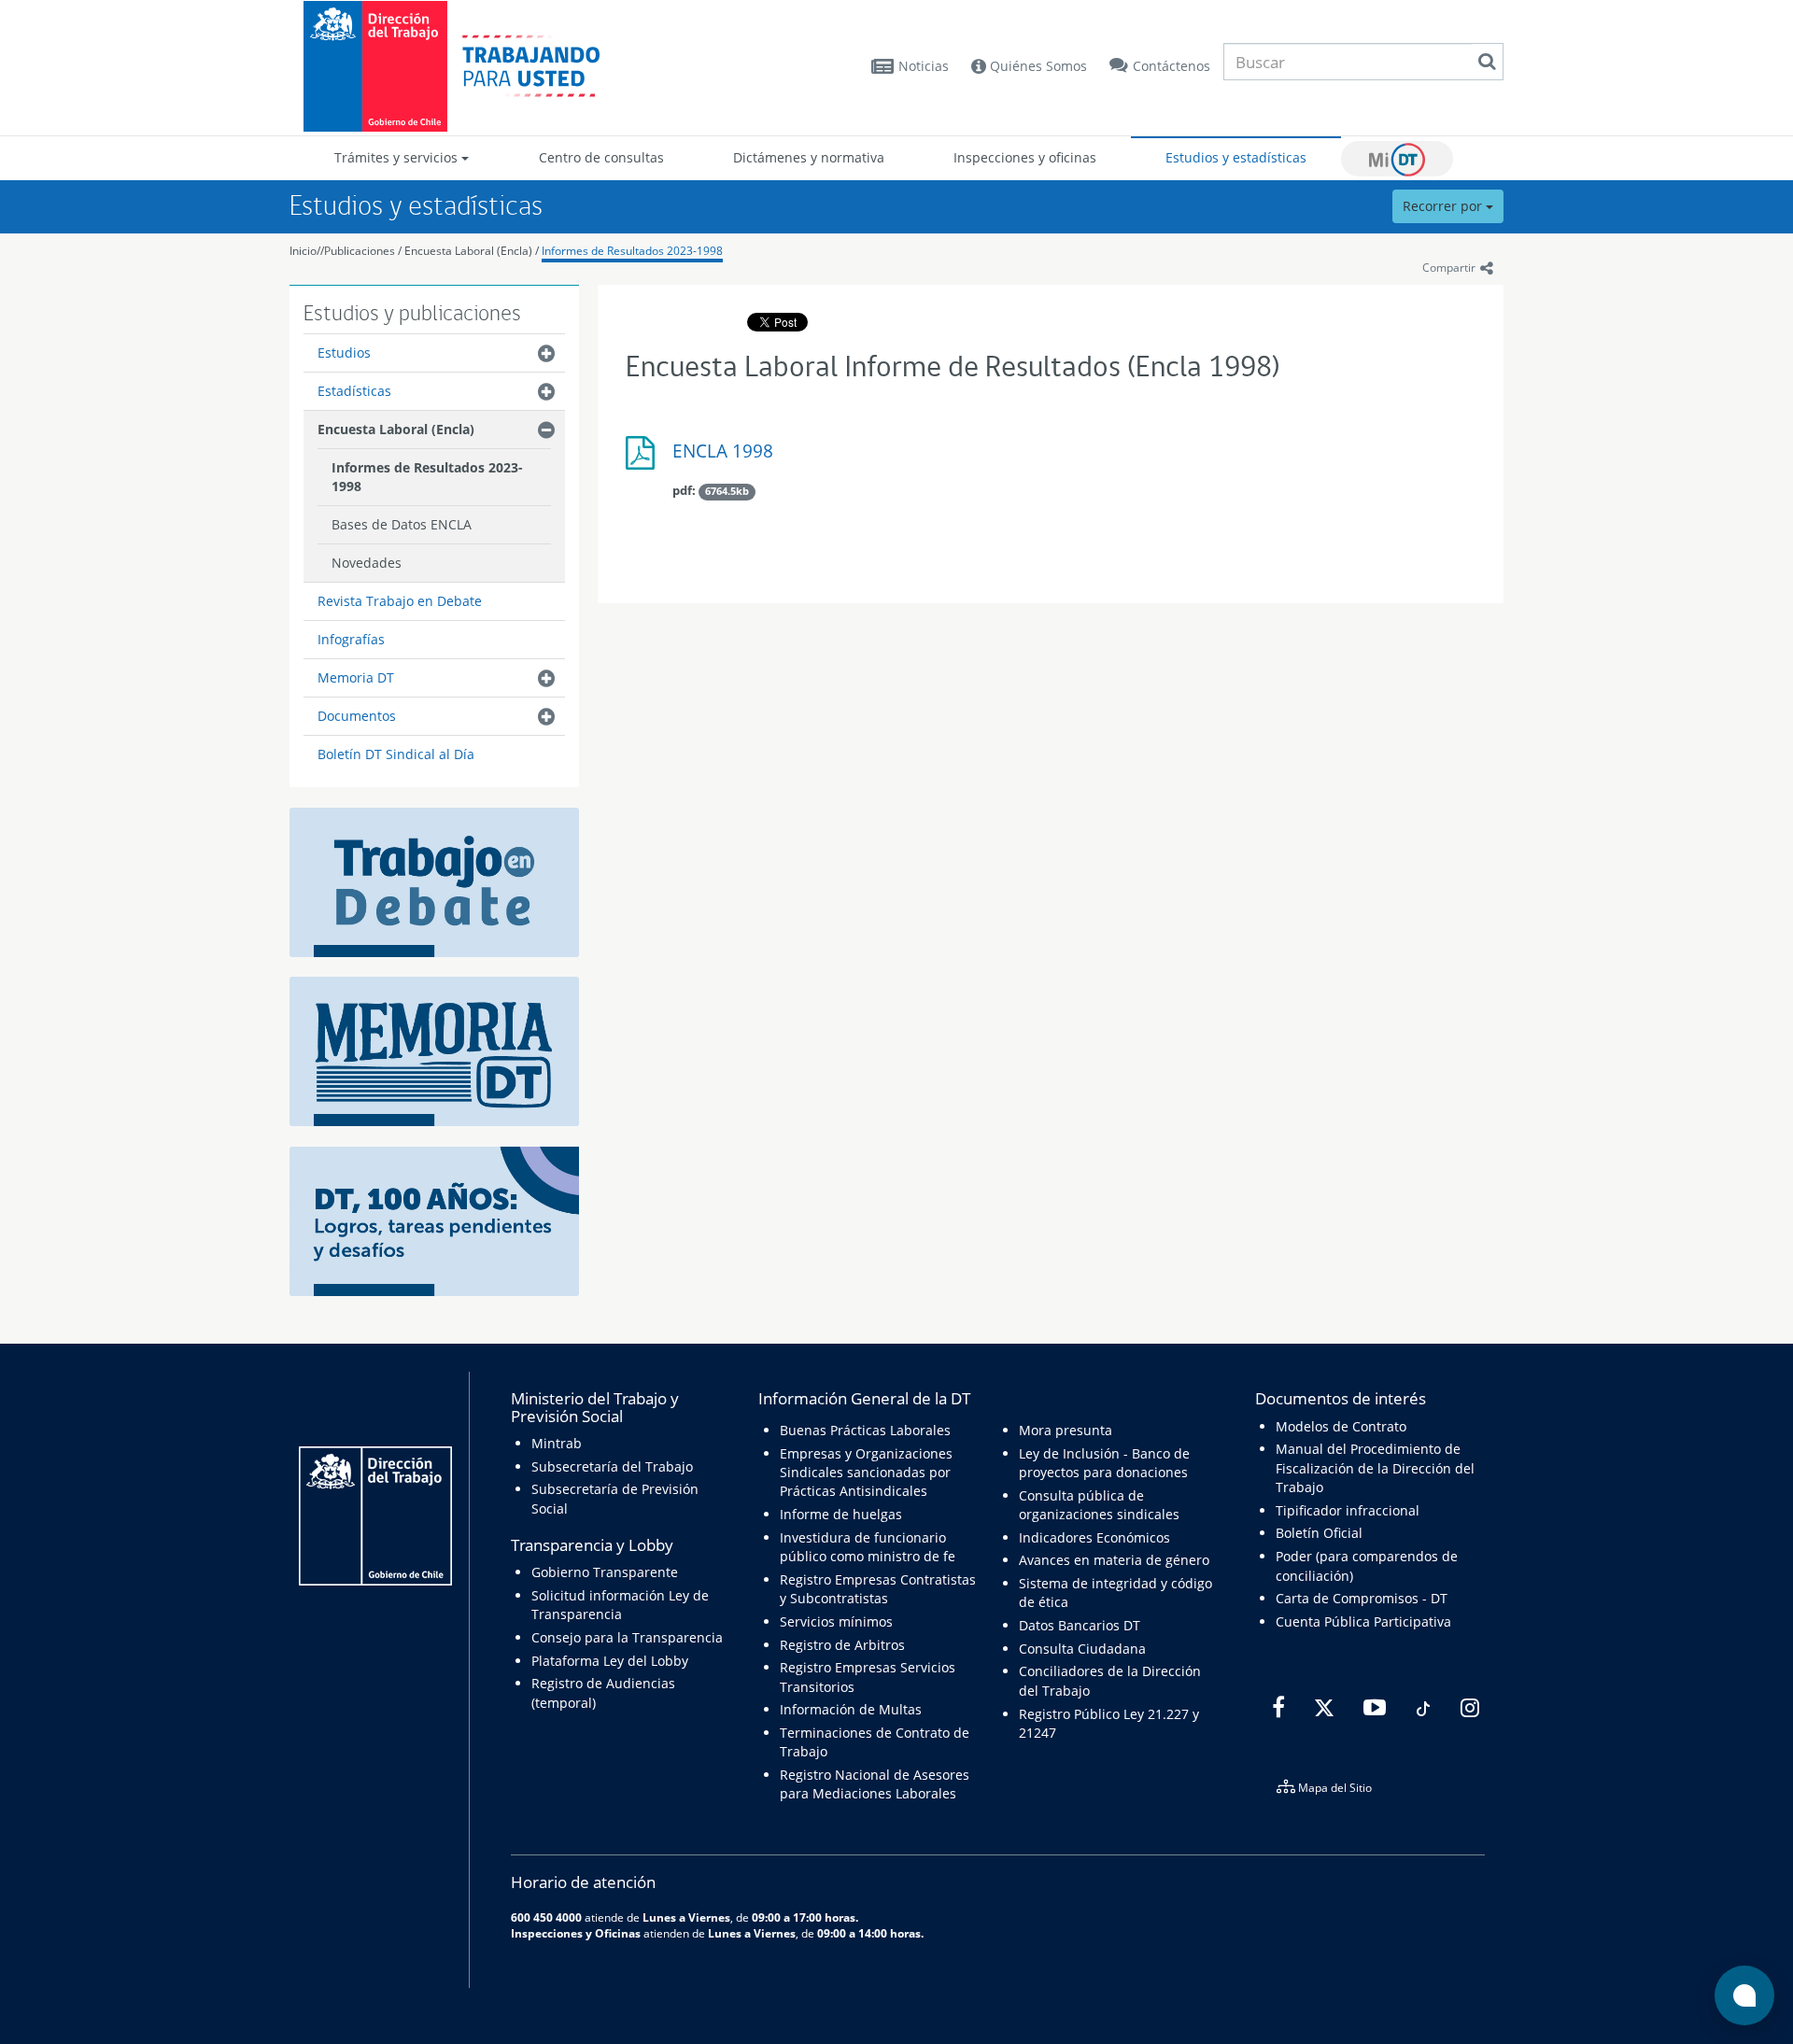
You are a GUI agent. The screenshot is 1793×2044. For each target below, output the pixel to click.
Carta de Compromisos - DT (1362, 1598)
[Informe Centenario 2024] (434, 1220)
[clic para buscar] (1487, 62)
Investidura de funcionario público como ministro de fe (868, 1547)
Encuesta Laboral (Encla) (468, 251)
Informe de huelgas (841, 1514)
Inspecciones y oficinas (1025, 157)
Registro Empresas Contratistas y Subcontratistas (878, 1589)
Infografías (351, 639)
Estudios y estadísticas (1236, 157)
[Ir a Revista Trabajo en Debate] (434, 880)
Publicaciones (361, 251)
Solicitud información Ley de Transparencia (620, 1605)
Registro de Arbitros (842, 1645)
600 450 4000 (546, 1917)
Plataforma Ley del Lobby (610, 1661)
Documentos (357, 716)
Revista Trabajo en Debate (400, 601)
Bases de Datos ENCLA (402, 524)
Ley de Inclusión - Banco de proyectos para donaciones (1104, 1463)
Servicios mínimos (836, 1621)
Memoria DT (356, 677)
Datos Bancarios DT (1080, 1625)
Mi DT (1397, 159)
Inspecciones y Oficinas (576, 1933)
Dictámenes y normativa (809, 157)
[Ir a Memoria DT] (434, 1050)
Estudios (344, 352)
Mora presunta (1066, 1430)
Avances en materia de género (1114, 1560)
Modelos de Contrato (1341, 1426)
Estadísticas (354, 391)
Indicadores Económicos (1094, 1537)
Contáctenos (1172, 66)
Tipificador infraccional (1348, 1510)
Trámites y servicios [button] (398, 157)
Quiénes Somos (1037, 66)
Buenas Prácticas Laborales (865, 1430)
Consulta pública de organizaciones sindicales (1099, 1505)
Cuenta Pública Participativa (1363, 1621)
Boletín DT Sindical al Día (396, 754)
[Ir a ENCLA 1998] (644, 460)
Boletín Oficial (1319, 1533)
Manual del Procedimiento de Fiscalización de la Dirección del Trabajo (1375, 1468)
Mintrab (557, 1443)
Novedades (367, 563)
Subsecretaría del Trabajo (612, 1466)
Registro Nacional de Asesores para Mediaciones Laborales (875, 1784)
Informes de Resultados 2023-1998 (632, 251)
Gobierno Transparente (605, 1572)
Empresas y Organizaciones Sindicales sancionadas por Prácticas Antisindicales (866, 1473)
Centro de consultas (601, 157)
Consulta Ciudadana (1082, 1649)
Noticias (924, 66)
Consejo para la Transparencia (627, 1637)
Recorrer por (1444, 206)
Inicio (303, 251)
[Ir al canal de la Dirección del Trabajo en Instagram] (1468, 1708)
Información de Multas (851, 1709)
